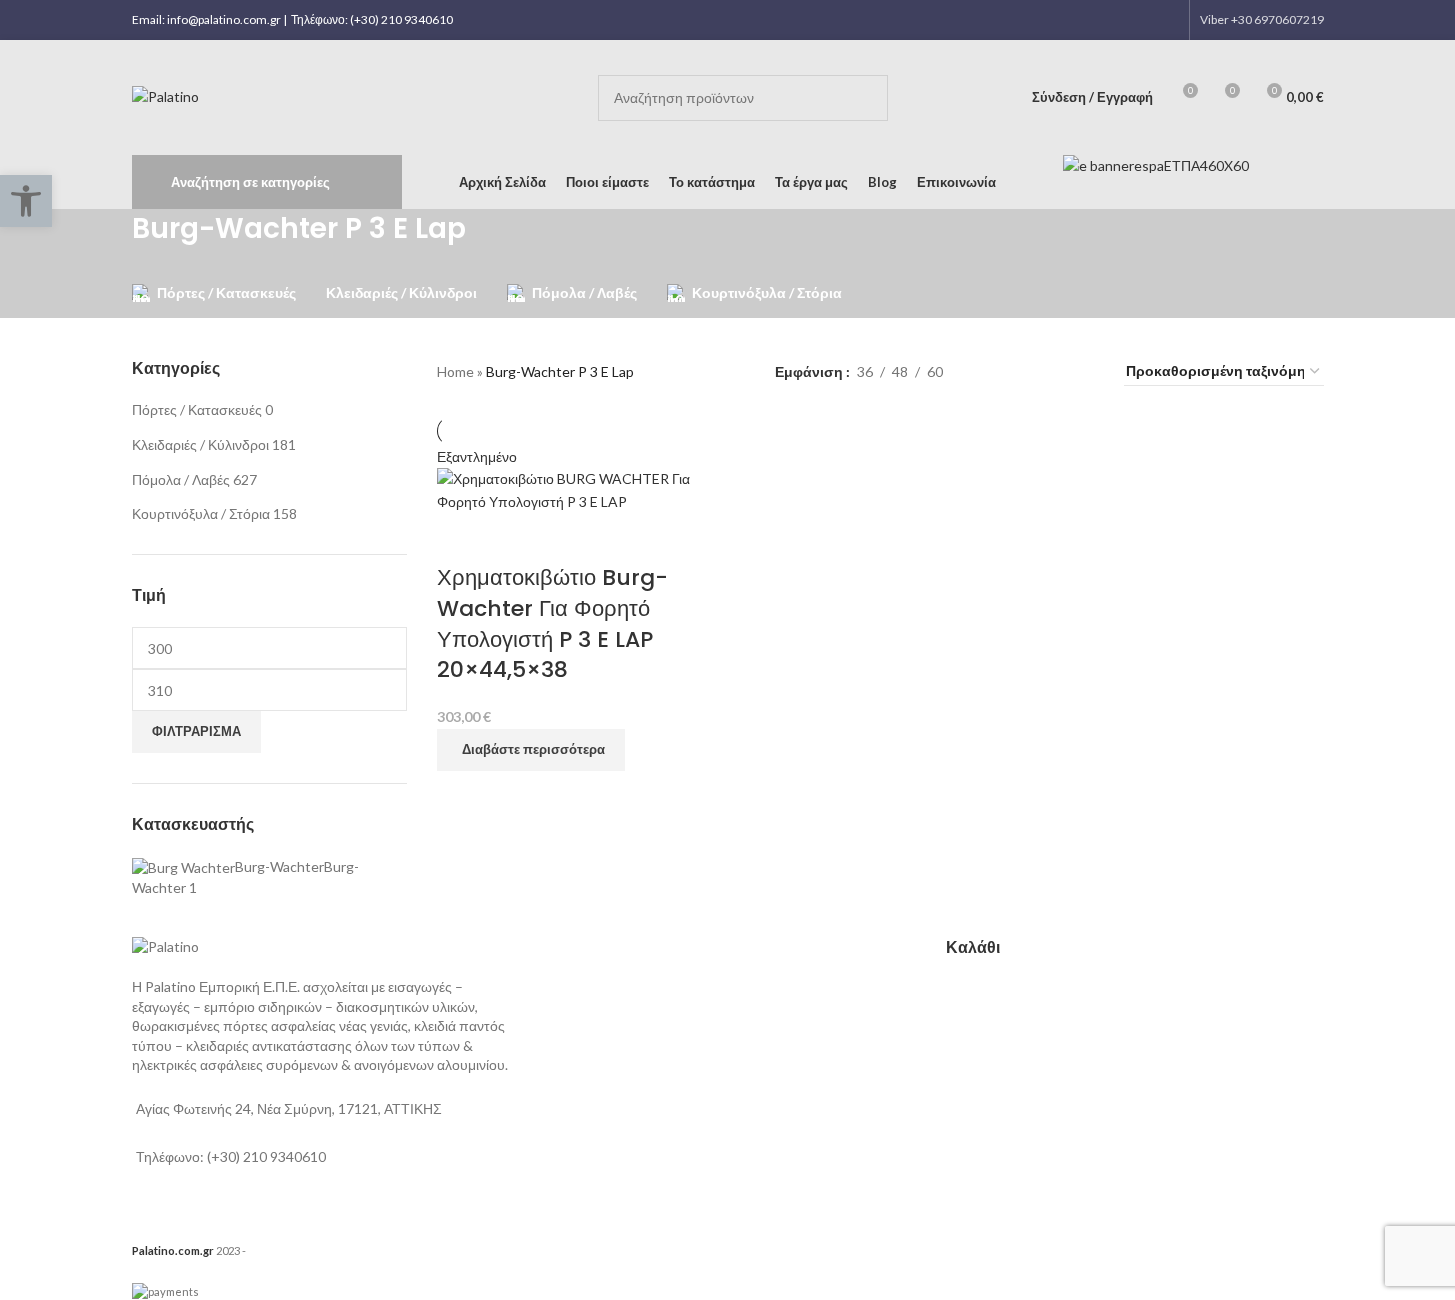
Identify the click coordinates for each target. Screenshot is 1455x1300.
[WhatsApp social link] (1140, 20)
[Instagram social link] (1115, 20)
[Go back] (107, 239)
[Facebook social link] (1089, 20)
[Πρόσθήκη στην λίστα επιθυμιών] (515, 538)
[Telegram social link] (1165, 20)
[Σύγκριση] (462, 538)
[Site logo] (165, 95)
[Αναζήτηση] (865, 98)
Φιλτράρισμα (196, 731)
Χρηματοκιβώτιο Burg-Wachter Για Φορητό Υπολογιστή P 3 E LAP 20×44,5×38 (552, 623)
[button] (26, 201)
